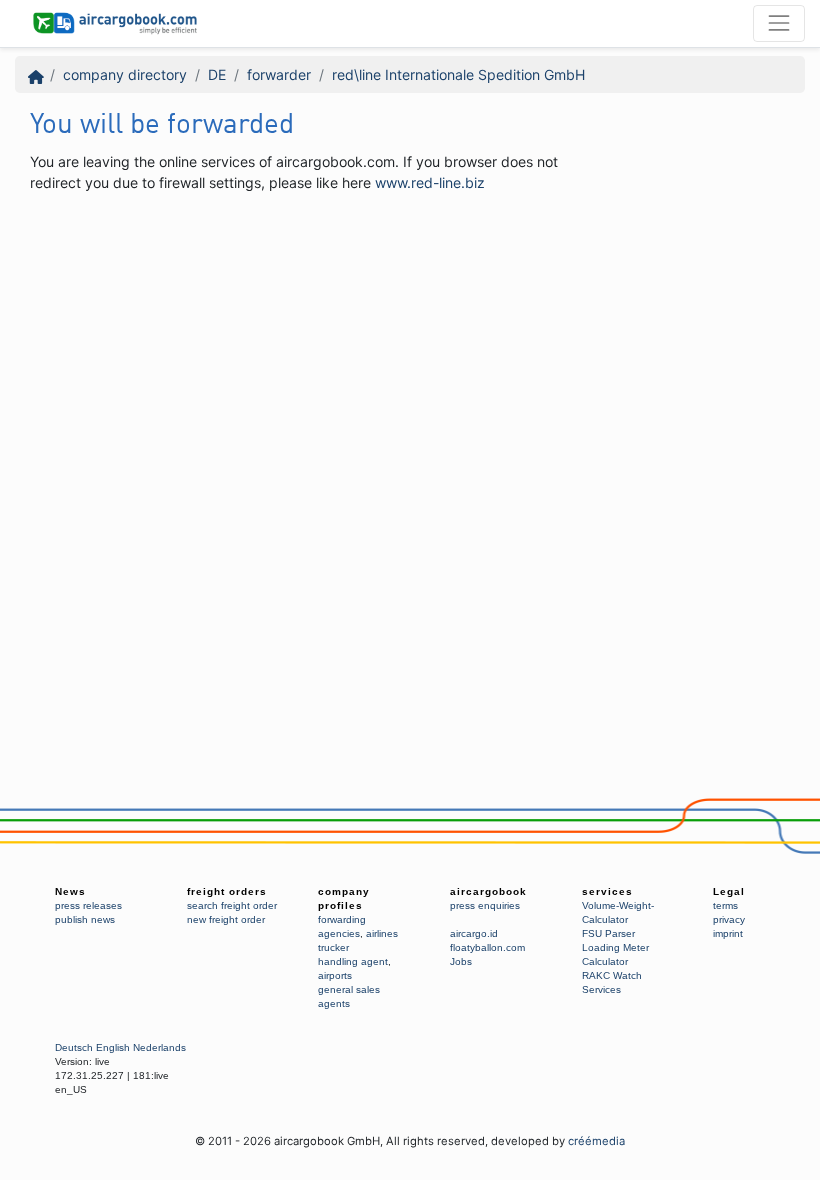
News (70, 891)
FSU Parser (608, 933)
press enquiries (485, 905)
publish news (85, 919)
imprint (728, 933)
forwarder (279, 74)
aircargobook (488, 891)
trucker (333, 947)
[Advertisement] (394, 254)
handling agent (353, 961)
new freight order (226, 919)
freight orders (227, 891)
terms (725, 905)
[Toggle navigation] (779, 23)
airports (335, 975)
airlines (382, 933)
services (607, 891)
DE (217, 74)
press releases (88, 905)
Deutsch (74, 1047)
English (113, 1047)
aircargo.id (474, 933)
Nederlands (159, 1047)
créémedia (596, 1141)
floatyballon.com (487, 947)
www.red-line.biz (430, 182)
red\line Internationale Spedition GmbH (458, 74)
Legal (729, 891)
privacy (729, 919)
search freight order (232, 905)
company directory (125, 74)
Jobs (461, 961)
